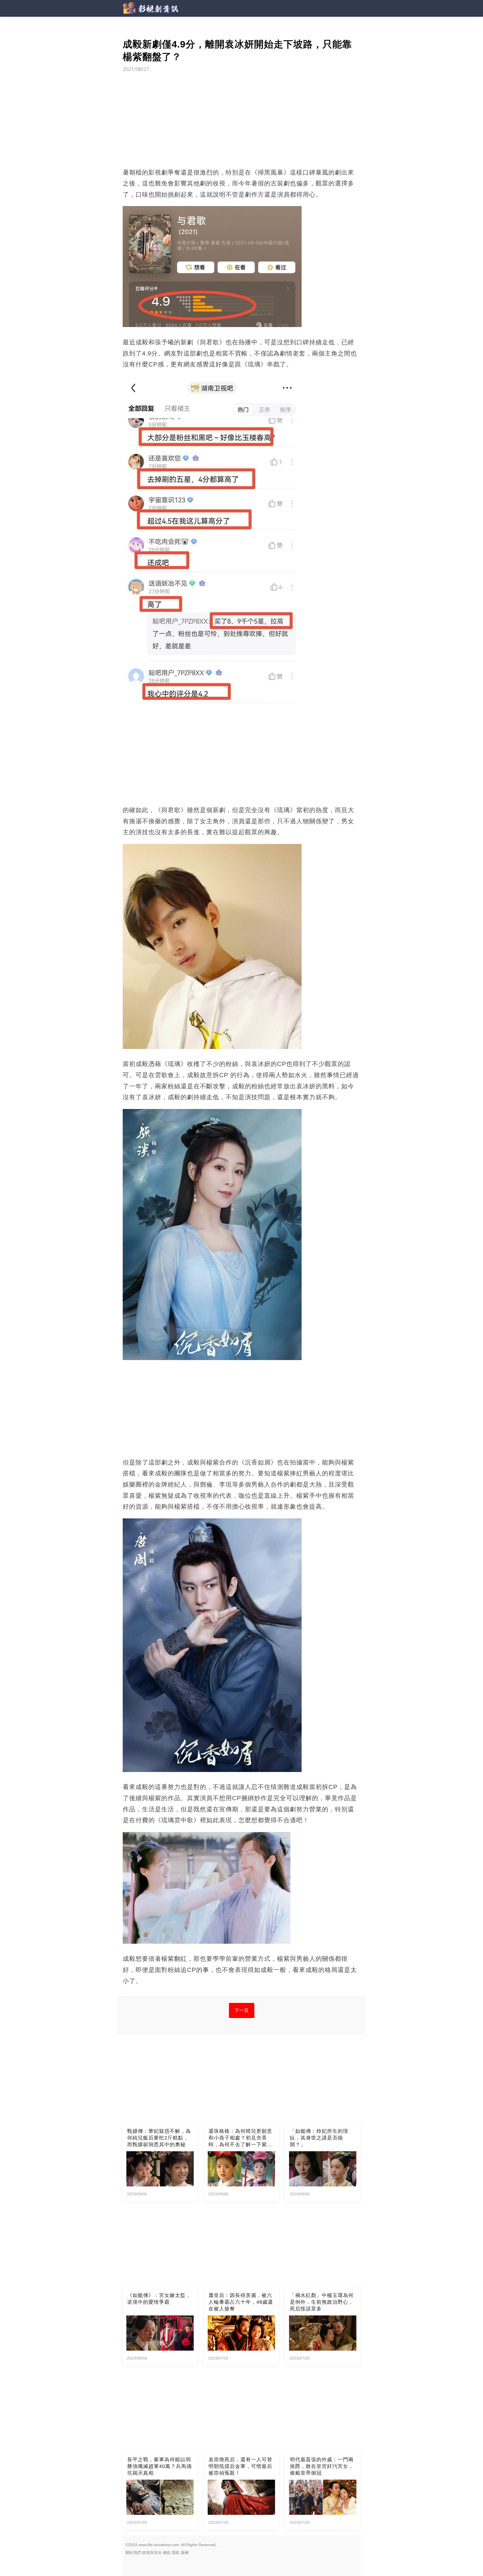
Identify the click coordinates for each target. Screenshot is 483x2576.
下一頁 (242, 2010)
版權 (185, 2553)
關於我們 (133, 2553)
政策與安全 (152, 2553)
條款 (167, 2553)
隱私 (176, 2553)
